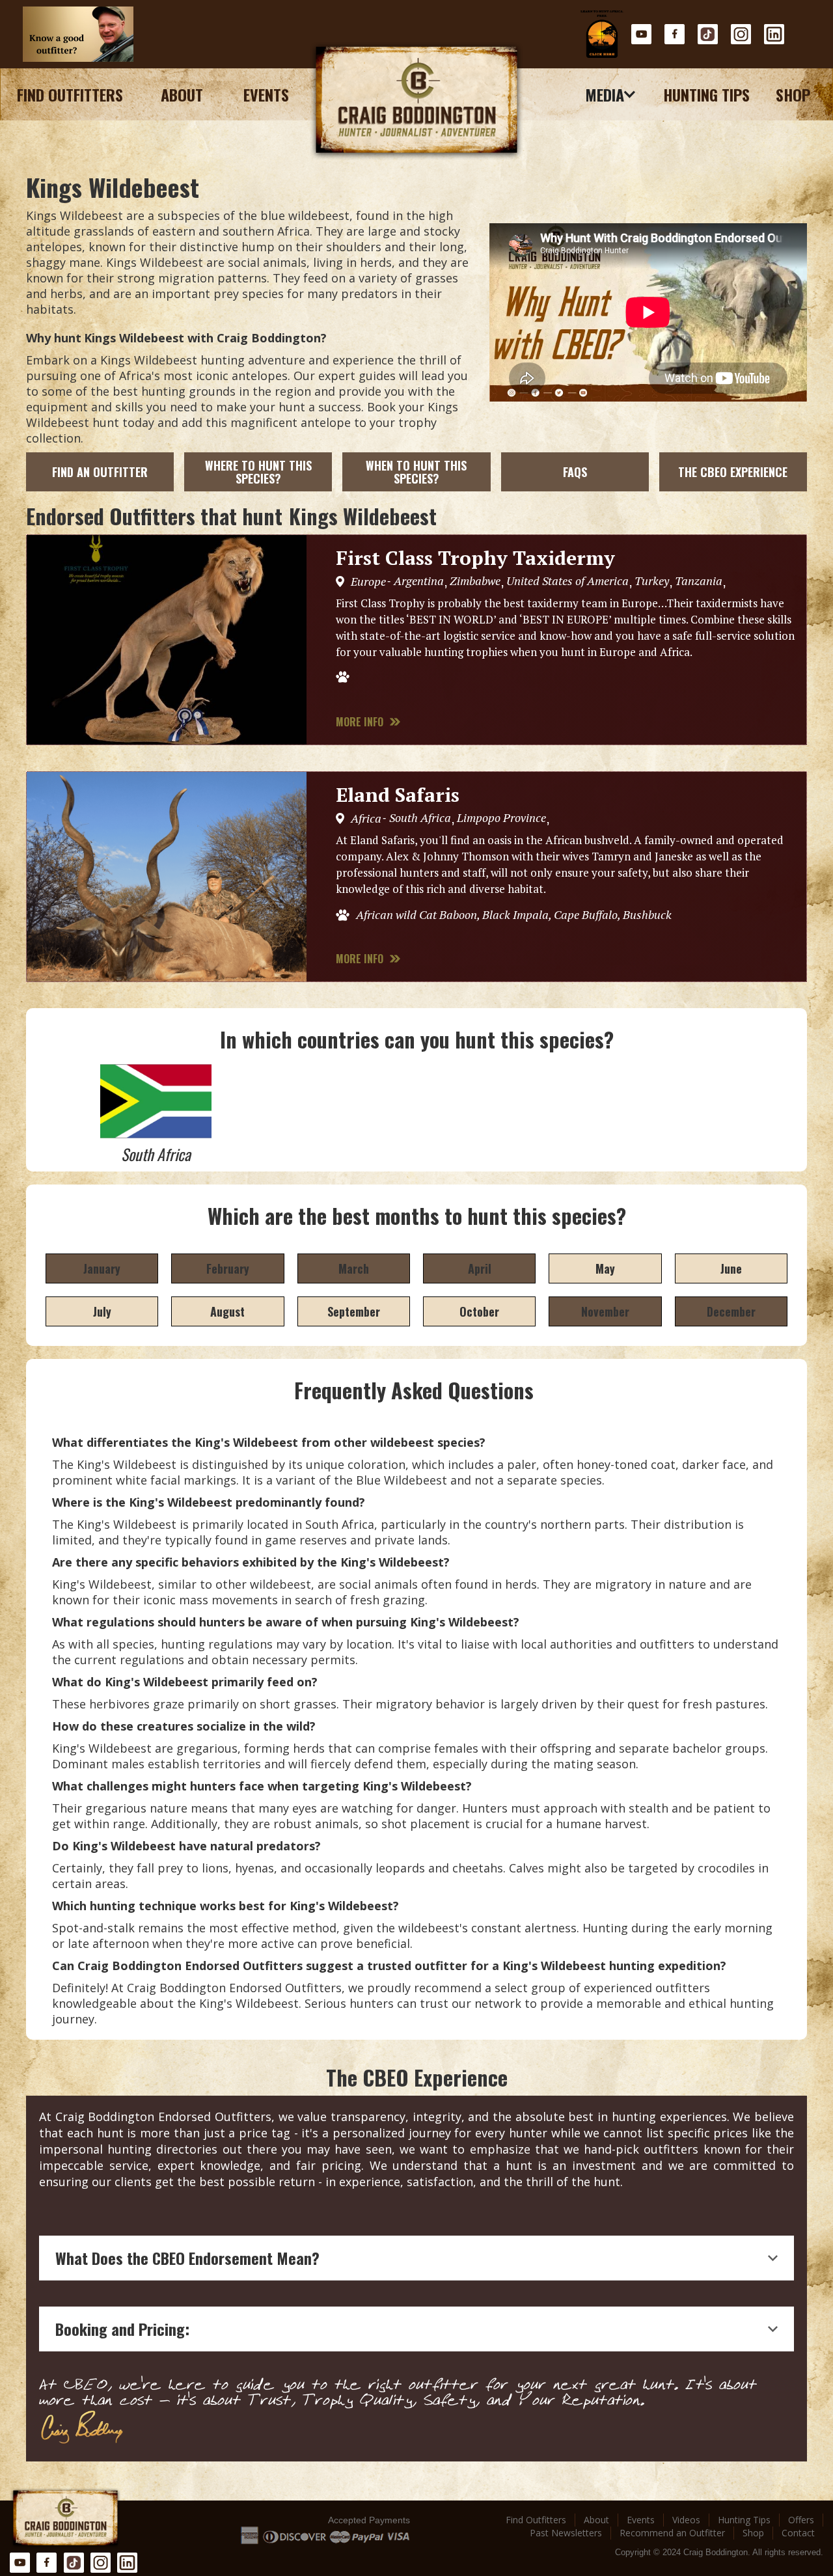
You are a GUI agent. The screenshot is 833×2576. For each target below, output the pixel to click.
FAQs (575, 472)
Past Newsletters (566, 2533)
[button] (611, 94)
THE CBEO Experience (733, 472)
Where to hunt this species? (258, 472)
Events (266, 94)
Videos (686, 2520)
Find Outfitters (70, 94)
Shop (793, 94)
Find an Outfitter (100, 472)
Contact (798, 2533)
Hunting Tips (706, 94)
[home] (416, 101)
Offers (801, 2520)
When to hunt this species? (416, 472)
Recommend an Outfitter (672, 2533)
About (182, 94)
